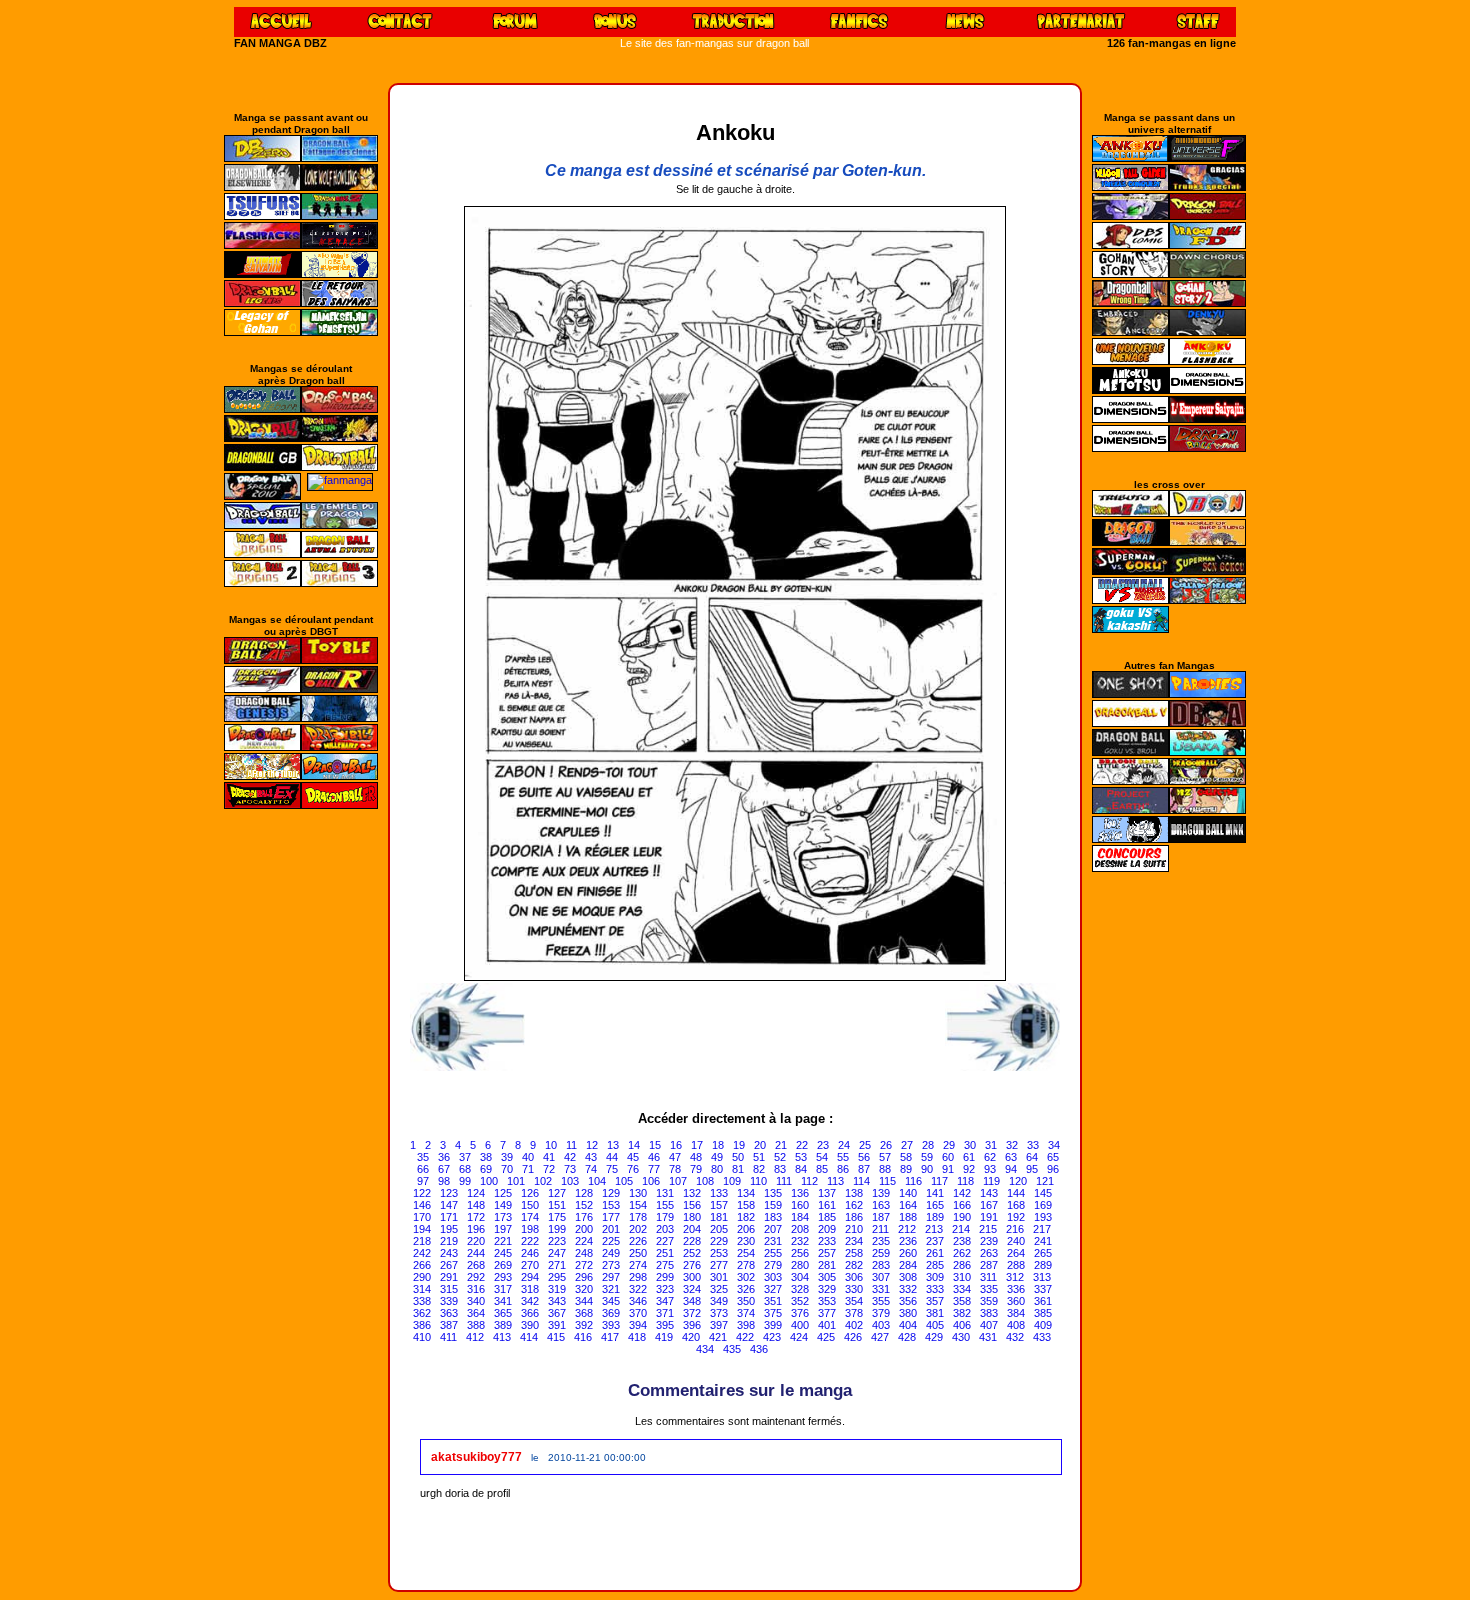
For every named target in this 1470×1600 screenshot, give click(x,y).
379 (881, 1313)
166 (962, 1205)
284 (908, 1265)
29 (949, 1145)
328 (800, 1289)
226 (638, 1241)
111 (784, 1181)
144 (1016, 1193)
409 (1043, 1325)
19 (739, 1145)
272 (584, 1265)
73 (570, 1169)
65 (1053, 1157)
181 (719, 1217)
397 (719, 1325)
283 (881, 1265)
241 (1043, 1241)
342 (530, 1301)
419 (664, 1337)
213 (934, 1229)
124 (476, 1193)
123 (449, 1193)
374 (746, 1313)
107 (678, 1181)
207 (773, 1229)
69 (486, 1169)
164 (908, 1205)
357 (935, 1301)
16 (676, 1145)
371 (665, 1313)
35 (423, 1157)
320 (584, 1289)
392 (584, 1325)
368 (584, 1313)
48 (696, 1157)
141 (935, 1193)
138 (854, 1193)
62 (990, 1157)
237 (935, 1241)
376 (800, 1313)
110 (758, 1181)
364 (476, 1313)
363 (449, 1313)
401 (827, 1325)
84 (801, 1169)
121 (1045, 1181)
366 (530, 1313)
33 (1033, 1145)
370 (638, 1313)
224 (584, 1241)
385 (1043, 1313)
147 (449, 1205)
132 (692, 1193)
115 (887, 1181)
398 (746, 1325)
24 (844, 1145)
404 (908, 1325)
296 (584, 1277)
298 (638, 1277)
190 (962, 1217)
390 (530, 1325)
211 (880, 1229)
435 (732, 1349)
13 (613, 1145)
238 (962, 1241)
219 (449, 1241)
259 (881, 1253)
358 (962, 1301)
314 (422, 1289)
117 (939, 1181)
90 (927, 1169)
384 (1016, 1313)
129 (611, 1193)
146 (422, 1205)
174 (530, 1217)
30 (970, 1145)
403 (881, 1325)
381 (935, 1313)
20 (760, 1145)
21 (781, 1145)
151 (557, 1205)
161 (827, 1205)
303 (773, 1277)
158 (746, 1205)
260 (908, 1253)
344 (584, 1301)
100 (489, 1181)
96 (1053, 1169)
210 (854, 1229)
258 (854, 1253)
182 (746, 1217)
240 (1016, 1241)
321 (611, 1289)
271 (557, 1265)
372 (692, 1313)
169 (1043, 1205)
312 (1015, 1277)
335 (989, 1289)
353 (827, 1301)
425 (826, 1337)
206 (746, 1229)
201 (611, 1229)
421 (718, 1337)
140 (908, 1193)
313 (1042, 1277)
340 (476, 1301)
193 (1043, 1217)
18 (718, 1145)
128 (584, 1193)
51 (759, 1157)
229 (719, 1241)
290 (422, 1277)
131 (665, 1193)
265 (1043, 1253)
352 (800, 1301)
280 (800, 1265)
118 (965, 1181)
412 (475, 1337)
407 (989, 1325)
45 (633, 1157)
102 (543, 1181)
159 (773, 1205)
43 (591, 1157)
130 (638, 1193)
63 (1011, 1157)
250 (638, 1253)
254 (746, 1253)
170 (422, 1217)
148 (476, 1205)
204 (692, 1229)
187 (881, 1217)
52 (780, 1157)
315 (449, 1289)
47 (675, 1157)
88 (885, 1169)
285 (935, 1265)
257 (827, 1253)
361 (1043, 1301)
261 (935, 1253)
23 (823, 1145)
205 (719, 1229)
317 (503, 1289)
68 (465, 1169)
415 (556, 1337)
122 (422, 1193)
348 (692, 1301)
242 (422, 1253)
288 (1016, 1265)
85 (822, 1169)
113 (835, 1181)
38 (486, 1157)
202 (638, 1229)
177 (611, 1217)
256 (800, 1253)
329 (827, 1289)
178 (638, 1217)
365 (503, 1313)
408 (1016, 1325)
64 (1032, 1157)
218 (422, 1241)
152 (584, 1205)
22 (802, 1145)
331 (881, 1289)
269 (503, 1265)
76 (633, 1169)
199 (557, 1229)
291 (449, 1277)
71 (528, 1169)
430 (961, 1337)
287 (989, 1265)
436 (759, 1349)
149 (503, 1205)
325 (719, 1289)
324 (692, 1289)
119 (991, 1181)
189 (935, 1217)
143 (989, 1193)
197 (503, 1229)
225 (611, 1241)
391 (557, 1325)
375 (773, 1313)
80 (717, 1169)
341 (503, 1301)
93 (990, 1169)
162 (854, 1205)
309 (935, 1277)
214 (961, 1229)
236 (908, 1241)
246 (530, 1253)
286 (962, 1265)
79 (696, 1169)
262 (962, 1253)
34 (1054, 1145)
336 (1016, 1289)
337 (1043, 1289)
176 (584, 1217)
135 (773, 1193)
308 (908, 1277)
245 (503, 1253)
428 (907, 1337)
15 (655, 1145)
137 (827, 1193)
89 (906, 1169)
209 (827, 1229)
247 (557, 1253)
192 (1016, 1217)
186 (854, 1217)
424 (799, 1337)
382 (962, 1313)
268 (476, 1265)
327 (773, 1289)
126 (530, 1193)
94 (1011, 1169)
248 (584, 1253)
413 (502, 1337)
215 (988, 1229)
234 (854, 1241)
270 (530, 1265)
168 (1016, 1205)
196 (476, 1229)
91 (948, 1169)
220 (476, 1241)
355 (881, 1301)
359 (989, 1301)
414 (529, 1337)
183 (773, 1217)
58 (906, 1157)
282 (854, 1265)
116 (913, 1181)
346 (638, 1301)
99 (465, 1181)
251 (665, 1253)
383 (989, 1313)
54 (822, 1157)
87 (864, 1169)
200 (584, 1229)
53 (801, 1157)
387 (449, 1325)
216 (1015, 1229)
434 (705, 1349)
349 (719, 1301)
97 (423, 1181)
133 (719, 1193)
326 (746, 1289)
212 (907, 1229)
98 (444, 1181)
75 (612, 1169)
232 (800, 1241)
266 (422, 1265)
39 (507, 1157)
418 (637, 1337)
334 (962, 1289)
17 (697, 1145)
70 (507, 1169)
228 (692, 1241)
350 (746, 1301)
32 (1012, 1145)
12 (592, 1145)
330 (854, 1289)
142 (962, 1193)
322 (638, 1289)
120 (1018, 1181)
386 (422, 1325)
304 (800, 1277)
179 (665, 1217)
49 (717, 1157)
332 (908, 1289)
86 (843, 1169)
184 (800, 1217)
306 (854, 1277)
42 (570, 1157)
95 (1032, 1169)
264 (1016, 1253)
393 (611, 1325)
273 (611, 1265)
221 (503, 1241)
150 (530, 1205)
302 (746, 1277)
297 (611, 1277)
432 (1015, 1337)
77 (654, 1169)
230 (746, 1241)
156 (692, 1205)
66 (423, 1169)
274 (638, 1265)
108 (705, 1181)
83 (780, 1169)
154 (638, 1205)
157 (719, 1205)
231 (773, 1241)
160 (800, 1205)
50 (738, 1157)
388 (476, 1325)
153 (611, 1205)
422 (745, 1337)
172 (476, 1217)
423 (772, 1337)
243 (449, 1253)
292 (476, 1277)
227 (665, 1241)
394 (638, 1325)
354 (854, 1301)
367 (557, 1313)
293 (503, 1277)
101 (516, 1181)
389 (503, 1325)
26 (886, 1145)
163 (881, 1205)
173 (503, 1217)
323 (665, 1289)
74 (591, 1169)
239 (989, 1241)
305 (827, 1277)
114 (861, 1181)
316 (476, 1289)
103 (570, 1181)
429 (934, 1337)
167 (989, 1205)
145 (1043, 1193)
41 (549, 1157)
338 (422, 1301)
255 (773, 1253)
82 (759, 1169)
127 (557, 1193)
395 (665, 1325)
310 (962, 1277)
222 (530, 1241)
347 (665, 1301)
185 (827, 1217)
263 (989, 1253)
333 (935, 1289)
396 (692, 1325)
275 (665, 1265)
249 (611, 1253)
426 (853, 1337)
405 (935, 1325)
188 (908, 1217)
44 (612, 1157)
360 (1016, 1301)
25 (865, 1145)
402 (854, 1325)
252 (692, 1253)
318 (530, 1289)
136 (800, 1193)
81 (738, 1169)
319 (557, 1289)
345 (611, 1301)
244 (476, 1253)
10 (551, 1145)
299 (665, 1277)
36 (444, 1157)
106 (651, 1181)
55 (843, 1157)
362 (422, 1313)
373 (719, 1313)
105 (624, 1181)
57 (885, 1157)
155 (665, 1205)
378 (854, 1313)
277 (719, 1265)
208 (800, 1229)
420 (691, 1337)
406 (962, 1325)
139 (881, 1193)
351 (773, 1301)
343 (557, 1301)
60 (948, 1157)
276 (692, 1265)
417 (610, 1337)
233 (827, 1241)
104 (597, 1181)
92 (969, 1169)
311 (988, 1277)
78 (675, 1169)
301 (719, 1277)
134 (746, 1193)
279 (773, 1265)
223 (557, 1241)
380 (908, 1313)
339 (449, 1301)
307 (881, 1277)
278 (746, 1265)
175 (557, 1217)
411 (448, 1337)
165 (935, 1205)
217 (1042, 1229)
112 (809, 1181)
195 (449, 1229)
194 (422, 1229)
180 (692, 1217)
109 (732, 1181)
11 (571, 1145)
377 (827, 1313)
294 (530, 1277)
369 (611, 1313)
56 (864, 1157)
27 (907, 1145)
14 (634, 1145)
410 (422, 1337)
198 (530, 1229)
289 (1043, 1265)
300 (692, 1277)
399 (773, 1325)
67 (444, 1169)
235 (881, 1241)
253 (719, 1253)
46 (654, 1157)
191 (989, 1217)
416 (583, 1337)
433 (1042, 1337)
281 (827, 1265)
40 (528, 1157)
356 (908, 1301)
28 (928, 1145)
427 (880, 1337)
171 (449, 1217)
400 (800, 1325)
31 (991, 1145)
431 (988, 1337)
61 (969, 1157)
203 (665, 1229)
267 (449, 1265)
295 (557, 1277)
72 (549, 1169)
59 (927, 1157)
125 (503, 1193)
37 (465, 1157)
